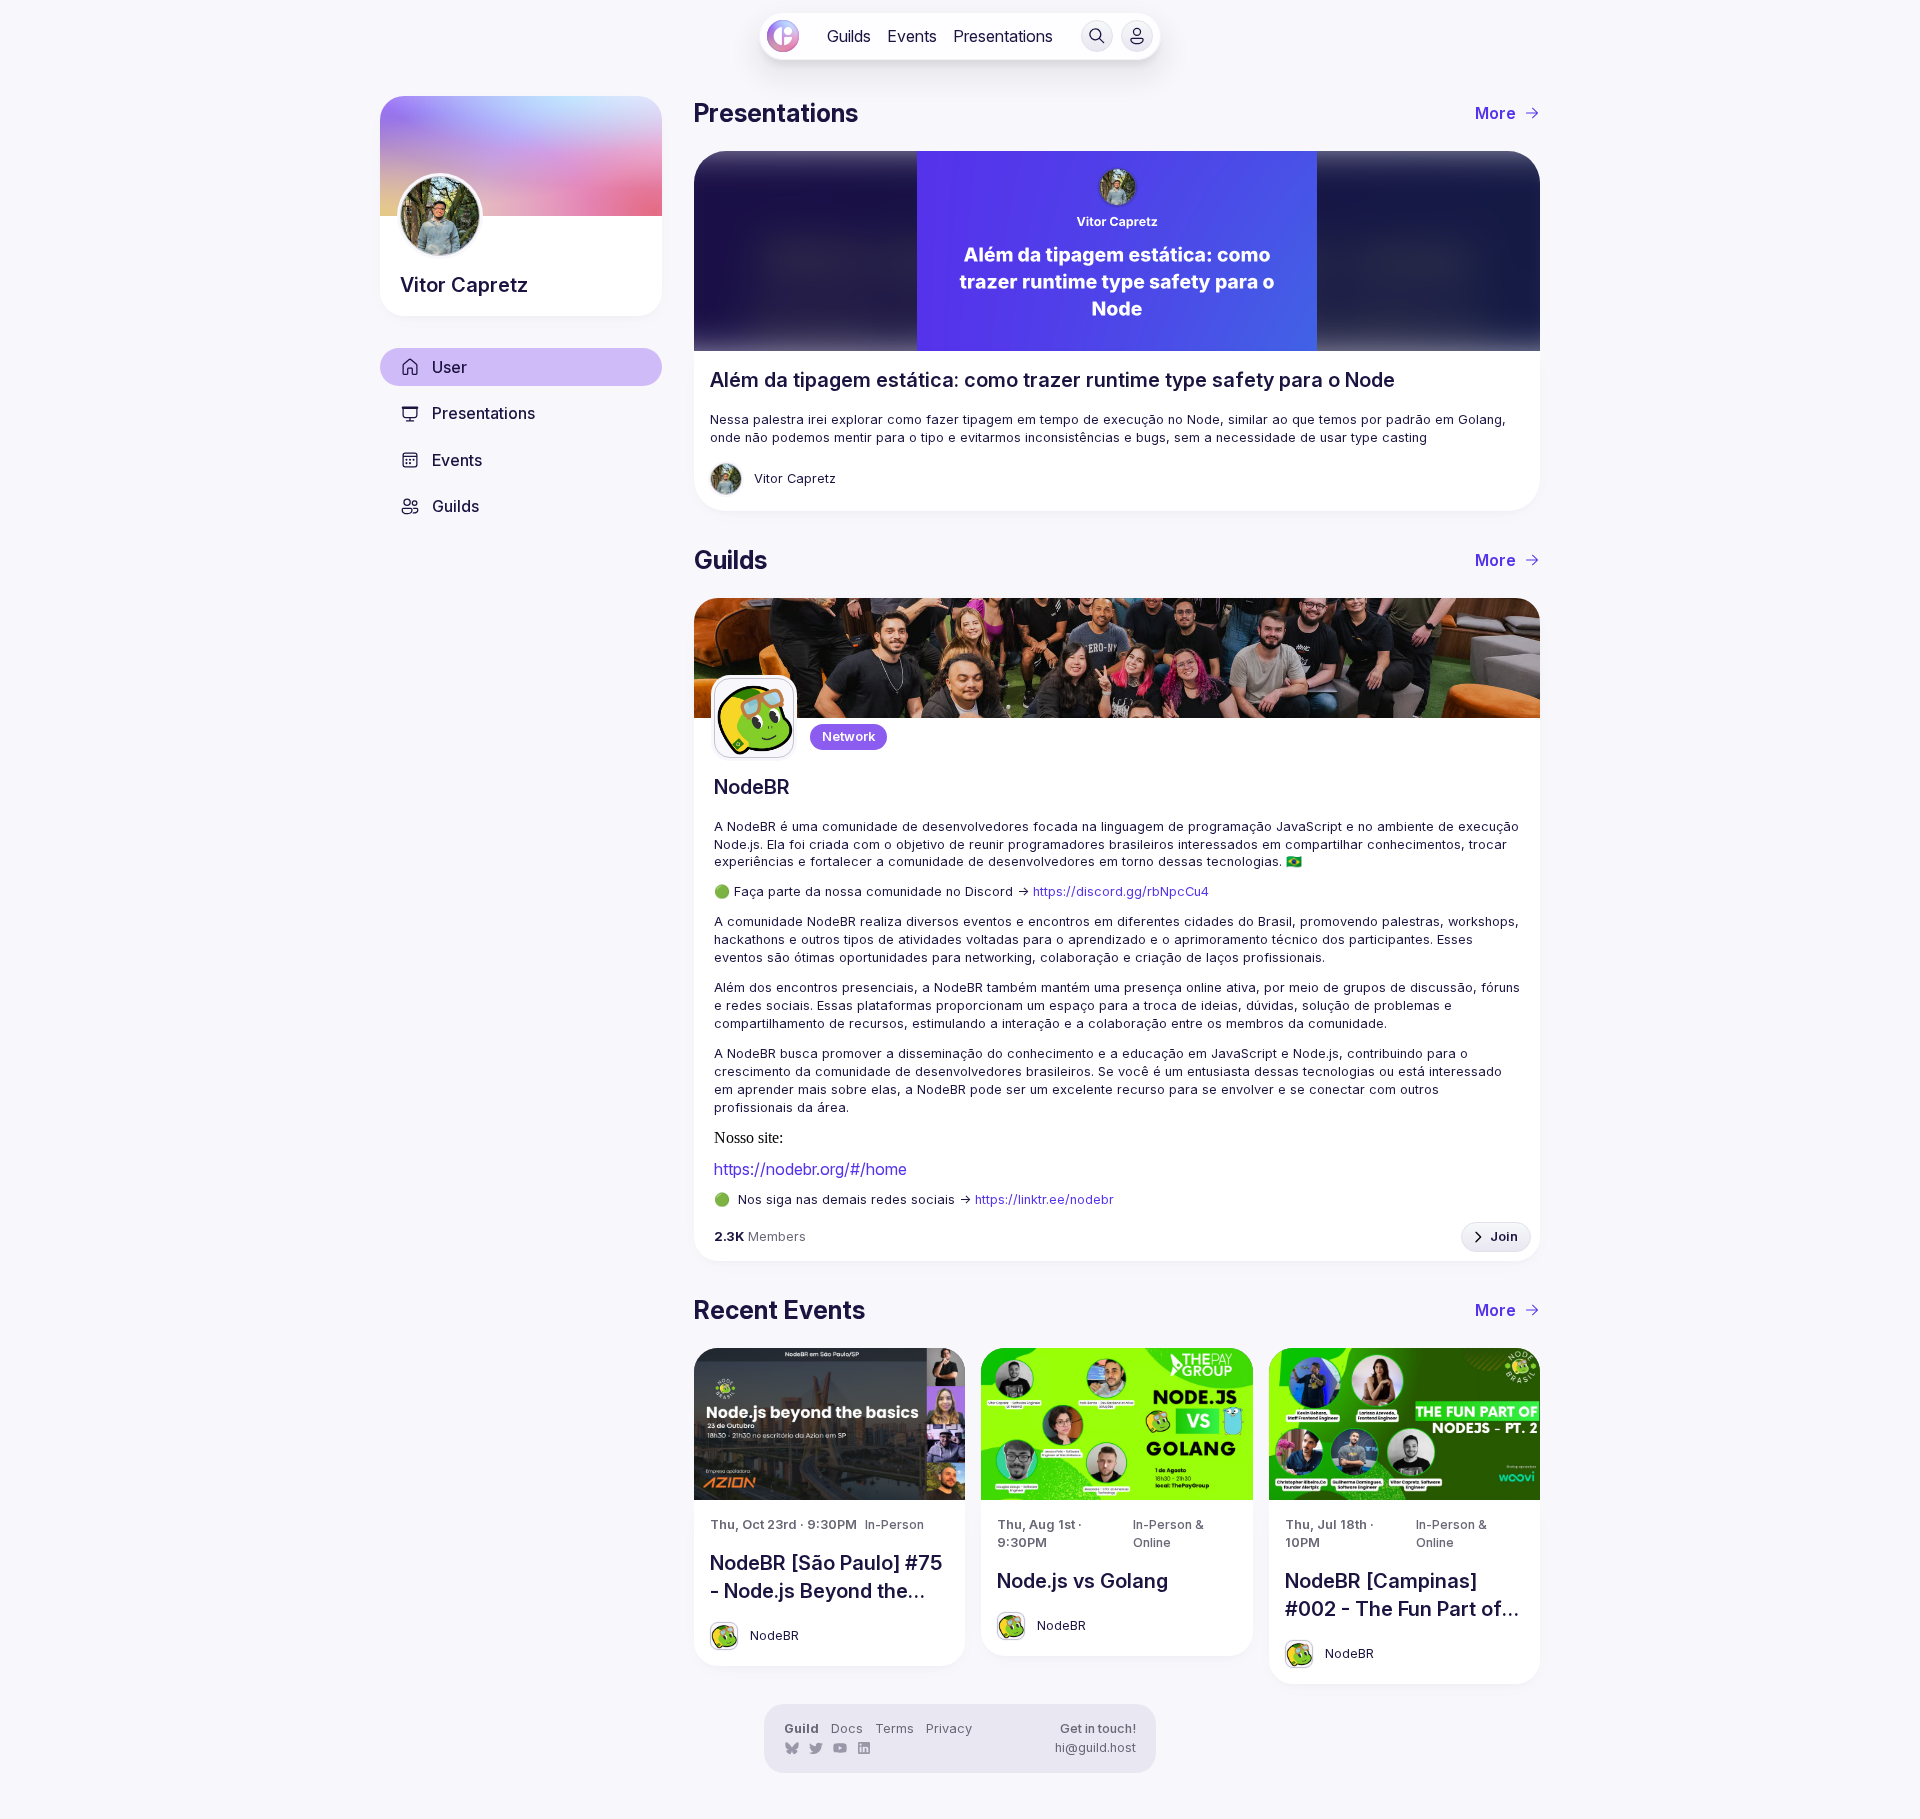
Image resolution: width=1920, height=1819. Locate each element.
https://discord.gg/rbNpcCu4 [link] (1121, 891)
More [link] (1495, 113)
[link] (783, 36)
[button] (1097, 36)
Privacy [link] (949, 1728)
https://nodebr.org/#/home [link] (810, 1169)
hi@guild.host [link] (1095, 1747)
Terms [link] (894, 1728)
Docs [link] (847, 1728)
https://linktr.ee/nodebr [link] (1044, 1199)
